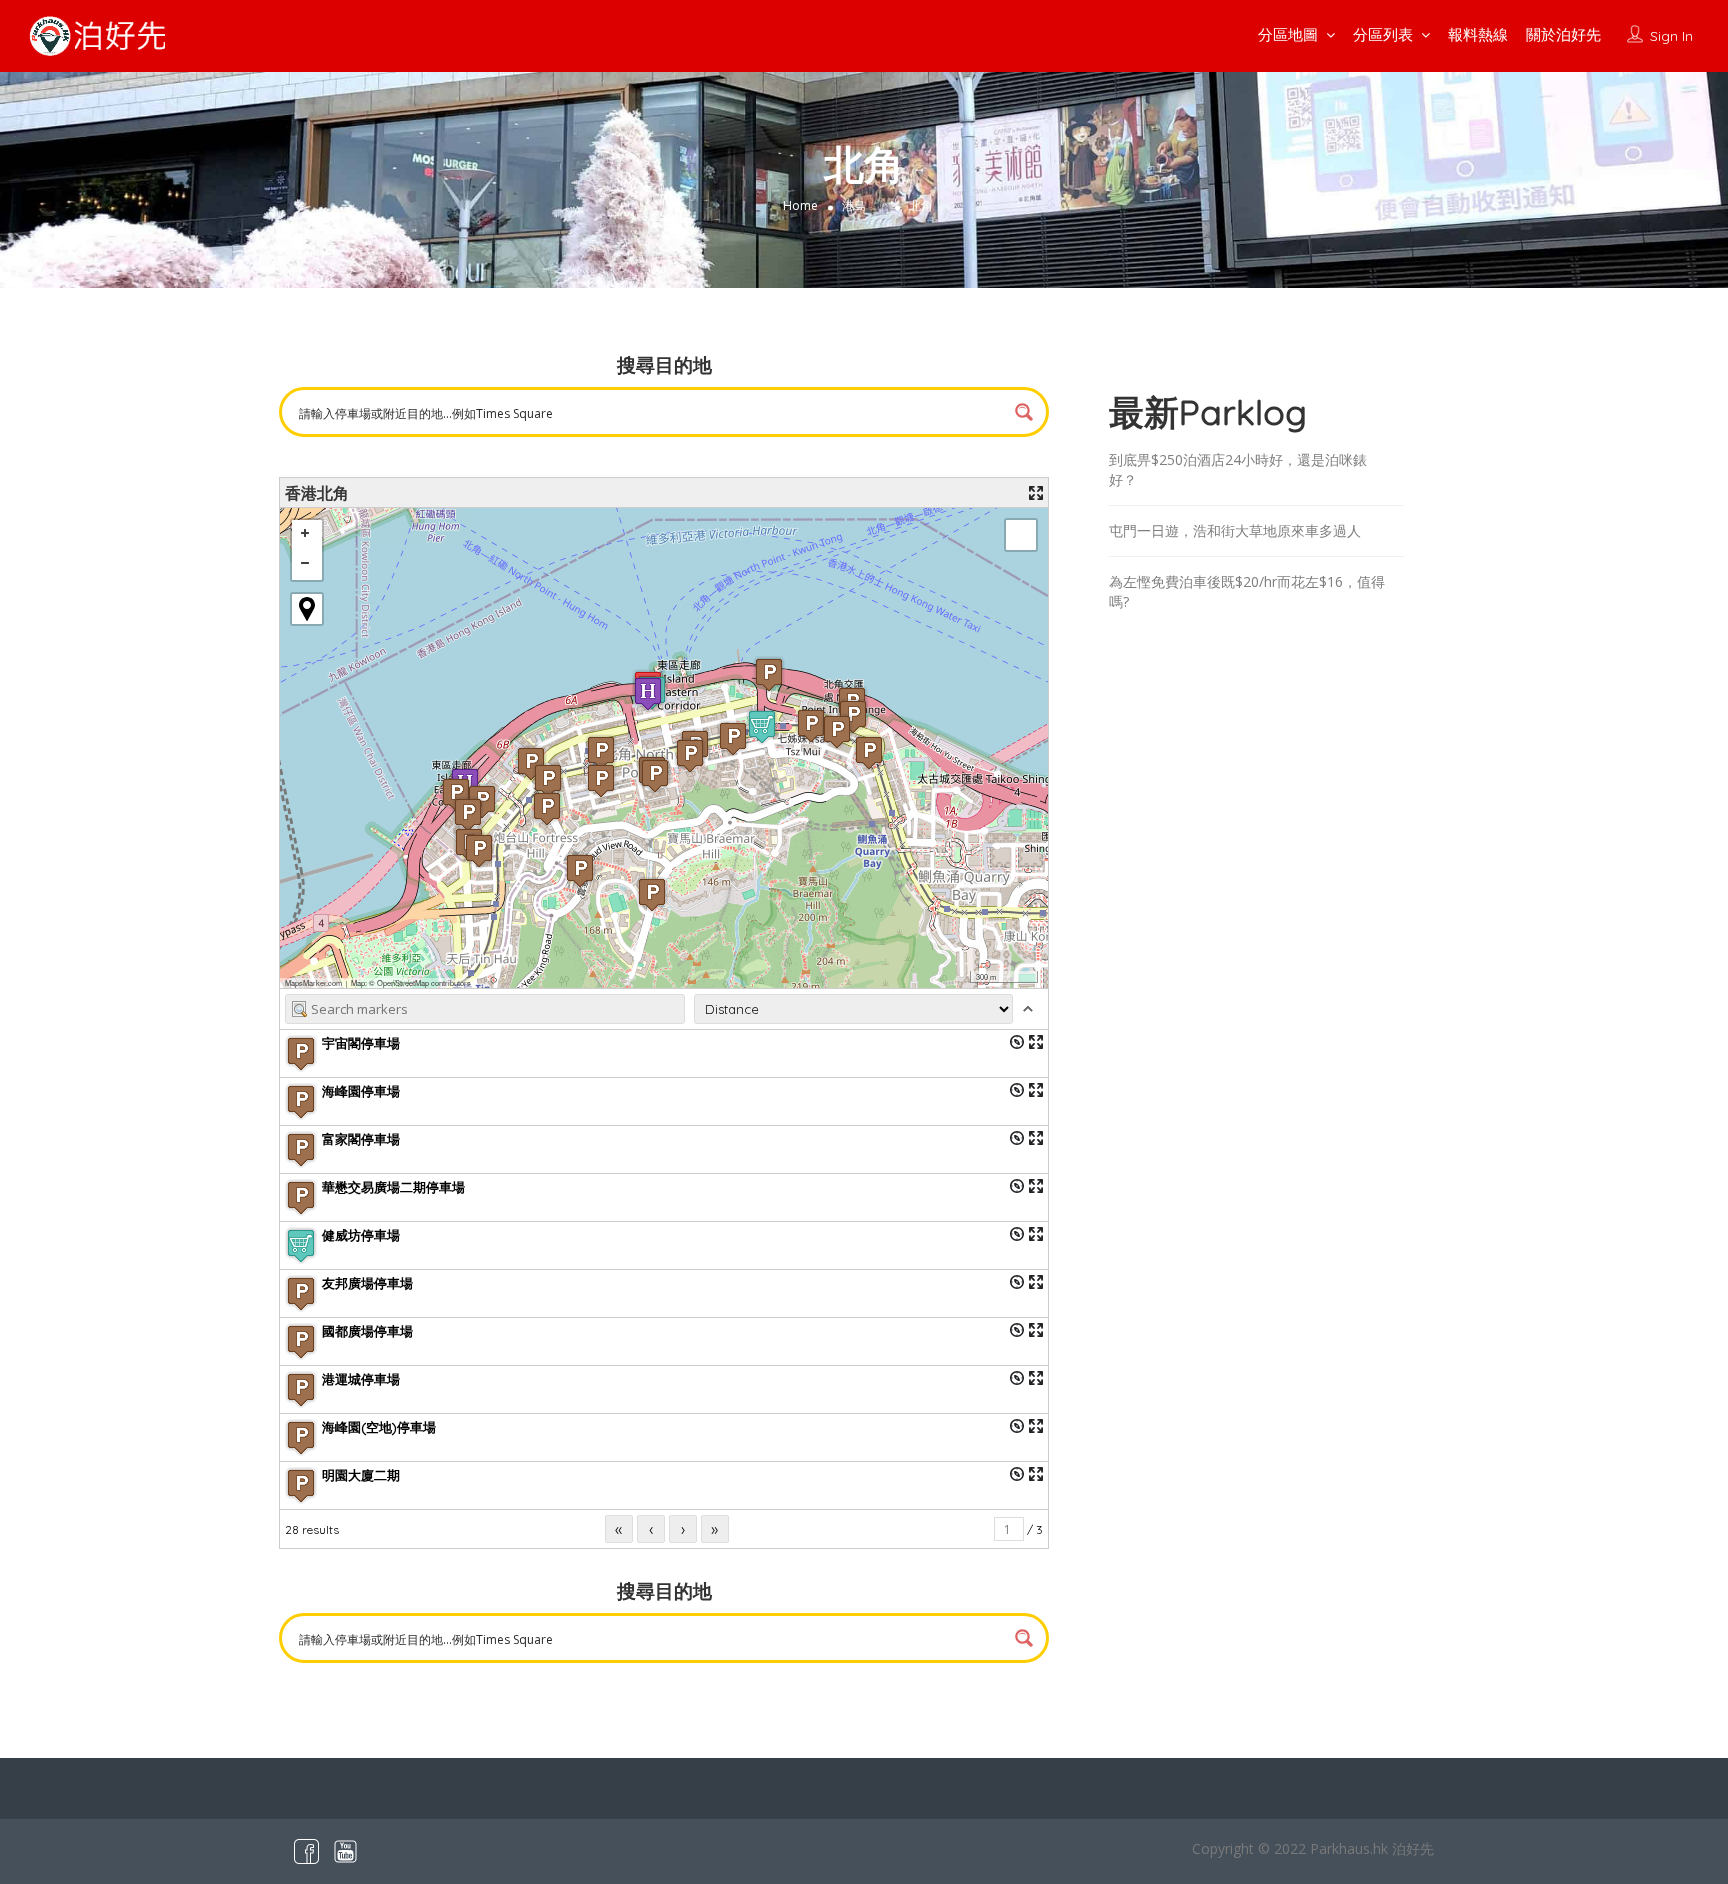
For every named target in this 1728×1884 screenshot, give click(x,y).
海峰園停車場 (361, 1091)
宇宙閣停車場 (361, 1043)
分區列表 (1383, 34)
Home (800, 205)
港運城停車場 (361, 1379)
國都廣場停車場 (367, 1331)
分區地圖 (1288, 34)
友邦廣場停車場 (367, 1283)
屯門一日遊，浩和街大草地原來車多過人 (1235, 530)
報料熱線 (1478, 34)
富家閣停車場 (361, 1139)
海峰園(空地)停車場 (379, 1427)
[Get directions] (1017, 1042)
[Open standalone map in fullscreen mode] (1036, 493)
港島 (854, 205)
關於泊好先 (1563, 34)
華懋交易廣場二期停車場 (393, 1187)
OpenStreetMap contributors (424, 982)
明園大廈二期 (361, 1475)
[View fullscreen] (1021, 535)
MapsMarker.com (313, 982)
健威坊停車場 (361, 1235)
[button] (601, 780)
